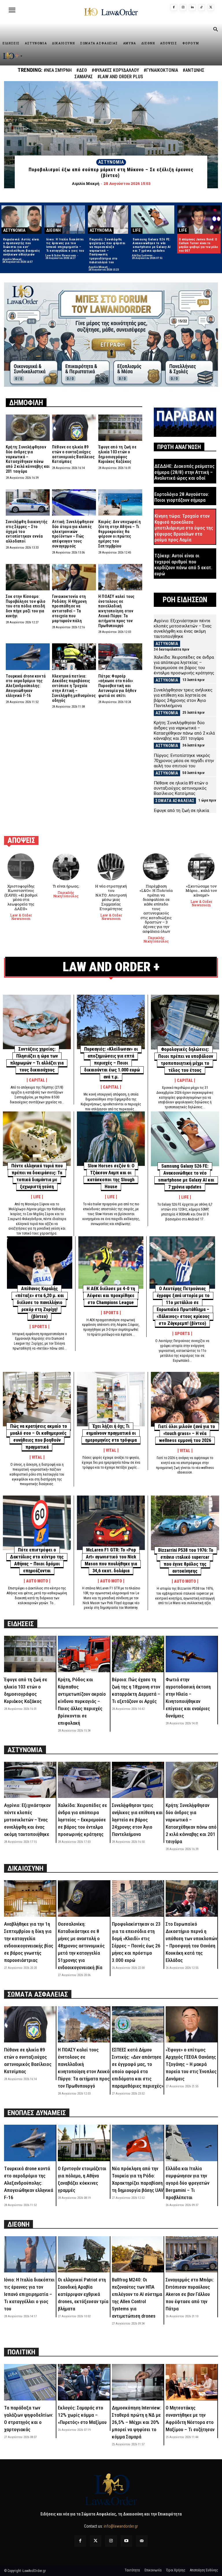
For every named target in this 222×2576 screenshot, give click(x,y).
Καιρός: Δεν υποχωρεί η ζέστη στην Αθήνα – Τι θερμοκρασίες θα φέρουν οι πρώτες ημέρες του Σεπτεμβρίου (120, 534)
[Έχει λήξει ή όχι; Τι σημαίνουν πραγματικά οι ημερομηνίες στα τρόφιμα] (111, 1399)
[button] (215, 30)
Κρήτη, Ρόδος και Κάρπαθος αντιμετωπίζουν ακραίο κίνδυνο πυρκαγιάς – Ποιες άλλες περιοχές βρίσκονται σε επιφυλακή (82, 1701)
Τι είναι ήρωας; (66, 886)
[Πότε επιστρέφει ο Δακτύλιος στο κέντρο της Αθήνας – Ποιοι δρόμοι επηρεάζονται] (37, 1523)
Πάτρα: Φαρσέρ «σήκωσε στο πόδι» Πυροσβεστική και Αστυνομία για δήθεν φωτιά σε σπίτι (117, 686)
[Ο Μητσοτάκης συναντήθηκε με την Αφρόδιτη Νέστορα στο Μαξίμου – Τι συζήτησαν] (192, 2382)
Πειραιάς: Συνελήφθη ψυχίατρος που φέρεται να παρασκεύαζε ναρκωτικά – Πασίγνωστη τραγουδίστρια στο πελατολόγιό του (107, 251)
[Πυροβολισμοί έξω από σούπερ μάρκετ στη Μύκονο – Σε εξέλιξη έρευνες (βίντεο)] (111, 135)
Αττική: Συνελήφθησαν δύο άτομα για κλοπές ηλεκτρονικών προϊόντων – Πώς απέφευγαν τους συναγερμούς (73, 534)
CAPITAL (37, 1080)
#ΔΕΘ (82, 70)
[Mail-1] (142, 2541)
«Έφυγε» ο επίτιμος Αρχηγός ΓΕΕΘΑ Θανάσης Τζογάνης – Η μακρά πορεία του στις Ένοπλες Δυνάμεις (191, 2064)
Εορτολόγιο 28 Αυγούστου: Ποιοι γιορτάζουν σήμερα (182, 497)
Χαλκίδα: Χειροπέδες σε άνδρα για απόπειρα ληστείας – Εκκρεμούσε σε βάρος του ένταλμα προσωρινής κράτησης (184, 665)
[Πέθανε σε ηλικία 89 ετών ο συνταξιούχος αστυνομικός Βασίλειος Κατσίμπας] (74, 428)
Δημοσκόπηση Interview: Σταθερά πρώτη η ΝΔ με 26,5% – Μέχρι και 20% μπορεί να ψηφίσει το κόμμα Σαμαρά (136, 2422)
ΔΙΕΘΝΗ (53, 230)
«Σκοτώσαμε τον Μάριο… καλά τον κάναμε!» (201, 891)
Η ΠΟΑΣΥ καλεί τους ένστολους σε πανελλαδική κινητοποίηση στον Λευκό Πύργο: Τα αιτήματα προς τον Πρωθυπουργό (116, 611)
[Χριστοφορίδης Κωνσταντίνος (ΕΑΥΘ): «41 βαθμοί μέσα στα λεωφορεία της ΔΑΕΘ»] (21, 867)
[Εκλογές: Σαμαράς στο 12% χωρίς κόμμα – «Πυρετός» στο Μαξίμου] (84, 2382)
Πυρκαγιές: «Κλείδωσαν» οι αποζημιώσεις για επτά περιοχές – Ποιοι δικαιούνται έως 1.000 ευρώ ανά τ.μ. (112, 1063)
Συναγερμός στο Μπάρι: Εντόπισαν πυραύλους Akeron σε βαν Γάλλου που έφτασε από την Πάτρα (190, 2294)
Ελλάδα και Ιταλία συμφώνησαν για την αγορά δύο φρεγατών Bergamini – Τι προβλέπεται (187, 2183)
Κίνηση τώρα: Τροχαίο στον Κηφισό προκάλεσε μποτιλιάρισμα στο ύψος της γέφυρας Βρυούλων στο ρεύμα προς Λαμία (184, 528)
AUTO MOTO (37, 1581)
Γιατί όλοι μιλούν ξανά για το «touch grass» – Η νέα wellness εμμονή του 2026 (187, 1433)
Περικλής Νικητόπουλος (66, 894)
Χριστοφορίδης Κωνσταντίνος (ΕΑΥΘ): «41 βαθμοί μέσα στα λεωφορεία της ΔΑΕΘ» (21, 897)
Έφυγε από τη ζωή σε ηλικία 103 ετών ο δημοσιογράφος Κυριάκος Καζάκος (117, 454)
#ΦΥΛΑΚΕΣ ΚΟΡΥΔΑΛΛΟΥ (115, 70)
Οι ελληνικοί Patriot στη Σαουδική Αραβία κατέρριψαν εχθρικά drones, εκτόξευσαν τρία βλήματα (83, 2294)
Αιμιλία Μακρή (12, 259)
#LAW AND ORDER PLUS (120, 77)
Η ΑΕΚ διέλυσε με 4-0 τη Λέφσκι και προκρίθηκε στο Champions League (111, 1296)
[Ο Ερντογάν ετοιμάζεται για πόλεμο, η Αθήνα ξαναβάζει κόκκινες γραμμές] (84, 2143)
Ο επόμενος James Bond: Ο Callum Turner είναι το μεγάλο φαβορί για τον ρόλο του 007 (198, 245)
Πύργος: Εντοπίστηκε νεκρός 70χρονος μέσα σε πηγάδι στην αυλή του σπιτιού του (184, 761)
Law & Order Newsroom (61, 255)
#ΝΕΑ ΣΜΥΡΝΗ (58, 70)
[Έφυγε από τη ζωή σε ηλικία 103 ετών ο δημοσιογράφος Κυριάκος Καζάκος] (120, 428)
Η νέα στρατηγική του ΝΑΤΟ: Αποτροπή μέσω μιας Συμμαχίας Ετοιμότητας (111, 897)
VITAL (37, 1457)
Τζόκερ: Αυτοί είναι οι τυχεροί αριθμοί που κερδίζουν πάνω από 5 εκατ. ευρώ (183, 564)
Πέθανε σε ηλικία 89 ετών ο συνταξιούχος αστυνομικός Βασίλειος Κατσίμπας (73, 454)
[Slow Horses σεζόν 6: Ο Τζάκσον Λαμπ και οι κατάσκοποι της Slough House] (111, 1139)
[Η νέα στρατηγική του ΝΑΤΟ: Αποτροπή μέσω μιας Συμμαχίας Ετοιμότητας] (111, 867)
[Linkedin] (192, 8)
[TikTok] (201, 8)
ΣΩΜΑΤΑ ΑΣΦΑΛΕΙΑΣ (175, 801)
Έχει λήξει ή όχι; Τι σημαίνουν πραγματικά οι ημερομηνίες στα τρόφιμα (111, 1433)
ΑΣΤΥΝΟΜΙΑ (111, 162)
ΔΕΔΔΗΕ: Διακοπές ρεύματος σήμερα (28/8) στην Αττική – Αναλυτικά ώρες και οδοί (184, 472)
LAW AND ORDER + (111, 967)
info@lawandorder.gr (121, 2526)
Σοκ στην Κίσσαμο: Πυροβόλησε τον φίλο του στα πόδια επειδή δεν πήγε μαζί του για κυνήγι (26, 606)
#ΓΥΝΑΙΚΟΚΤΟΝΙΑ (161, 70)
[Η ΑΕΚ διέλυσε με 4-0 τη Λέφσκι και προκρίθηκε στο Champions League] (111, 1263)
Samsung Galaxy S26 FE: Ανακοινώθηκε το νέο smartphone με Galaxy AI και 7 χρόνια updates (152, 245)
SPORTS (39, 1327)
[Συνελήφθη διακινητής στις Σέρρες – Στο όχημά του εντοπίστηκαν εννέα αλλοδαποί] (28, 502)
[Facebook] (174, 8)
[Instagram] (183, 8)
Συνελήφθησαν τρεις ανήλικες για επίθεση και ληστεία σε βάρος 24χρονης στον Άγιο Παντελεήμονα (183, 698)
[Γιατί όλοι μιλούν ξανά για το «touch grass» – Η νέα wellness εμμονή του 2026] (185, 1399)
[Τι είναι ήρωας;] (66, 867)
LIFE (137, 230)
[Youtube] (126, 2541)
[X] (211, 8)
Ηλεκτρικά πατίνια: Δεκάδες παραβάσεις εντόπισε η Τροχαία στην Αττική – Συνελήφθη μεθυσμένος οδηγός (74, 688)
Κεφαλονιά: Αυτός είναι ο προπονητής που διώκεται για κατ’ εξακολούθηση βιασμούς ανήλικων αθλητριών (22, 247)
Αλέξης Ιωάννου (142, 255)
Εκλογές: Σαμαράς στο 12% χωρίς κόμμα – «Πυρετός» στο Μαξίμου (82, 2415)
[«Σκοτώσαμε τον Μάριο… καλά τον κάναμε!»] (201, 867)
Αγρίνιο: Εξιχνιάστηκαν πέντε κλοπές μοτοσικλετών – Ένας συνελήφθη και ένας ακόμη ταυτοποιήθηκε (183, 629)
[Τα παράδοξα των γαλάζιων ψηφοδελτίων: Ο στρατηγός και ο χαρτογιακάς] (30, 2382)
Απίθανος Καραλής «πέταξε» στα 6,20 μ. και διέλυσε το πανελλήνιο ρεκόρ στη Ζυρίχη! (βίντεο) (40, 1302)
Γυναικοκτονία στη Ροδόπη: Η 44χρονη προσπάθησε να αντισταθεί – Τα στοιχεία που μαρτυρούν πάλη (69, 609)
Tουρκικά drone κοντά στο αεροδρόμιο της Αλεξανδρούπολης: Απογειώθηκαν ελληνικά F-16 (26, 686)
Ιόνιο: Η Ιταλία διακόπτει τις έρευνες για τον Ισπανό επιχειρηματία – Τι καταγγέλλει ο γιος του (65, 245)
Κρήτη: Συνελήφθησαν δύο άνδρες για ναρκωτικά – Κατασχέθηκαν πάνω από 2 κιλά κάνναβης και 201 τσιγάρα (28, 459)
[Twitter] (96, 2541)
